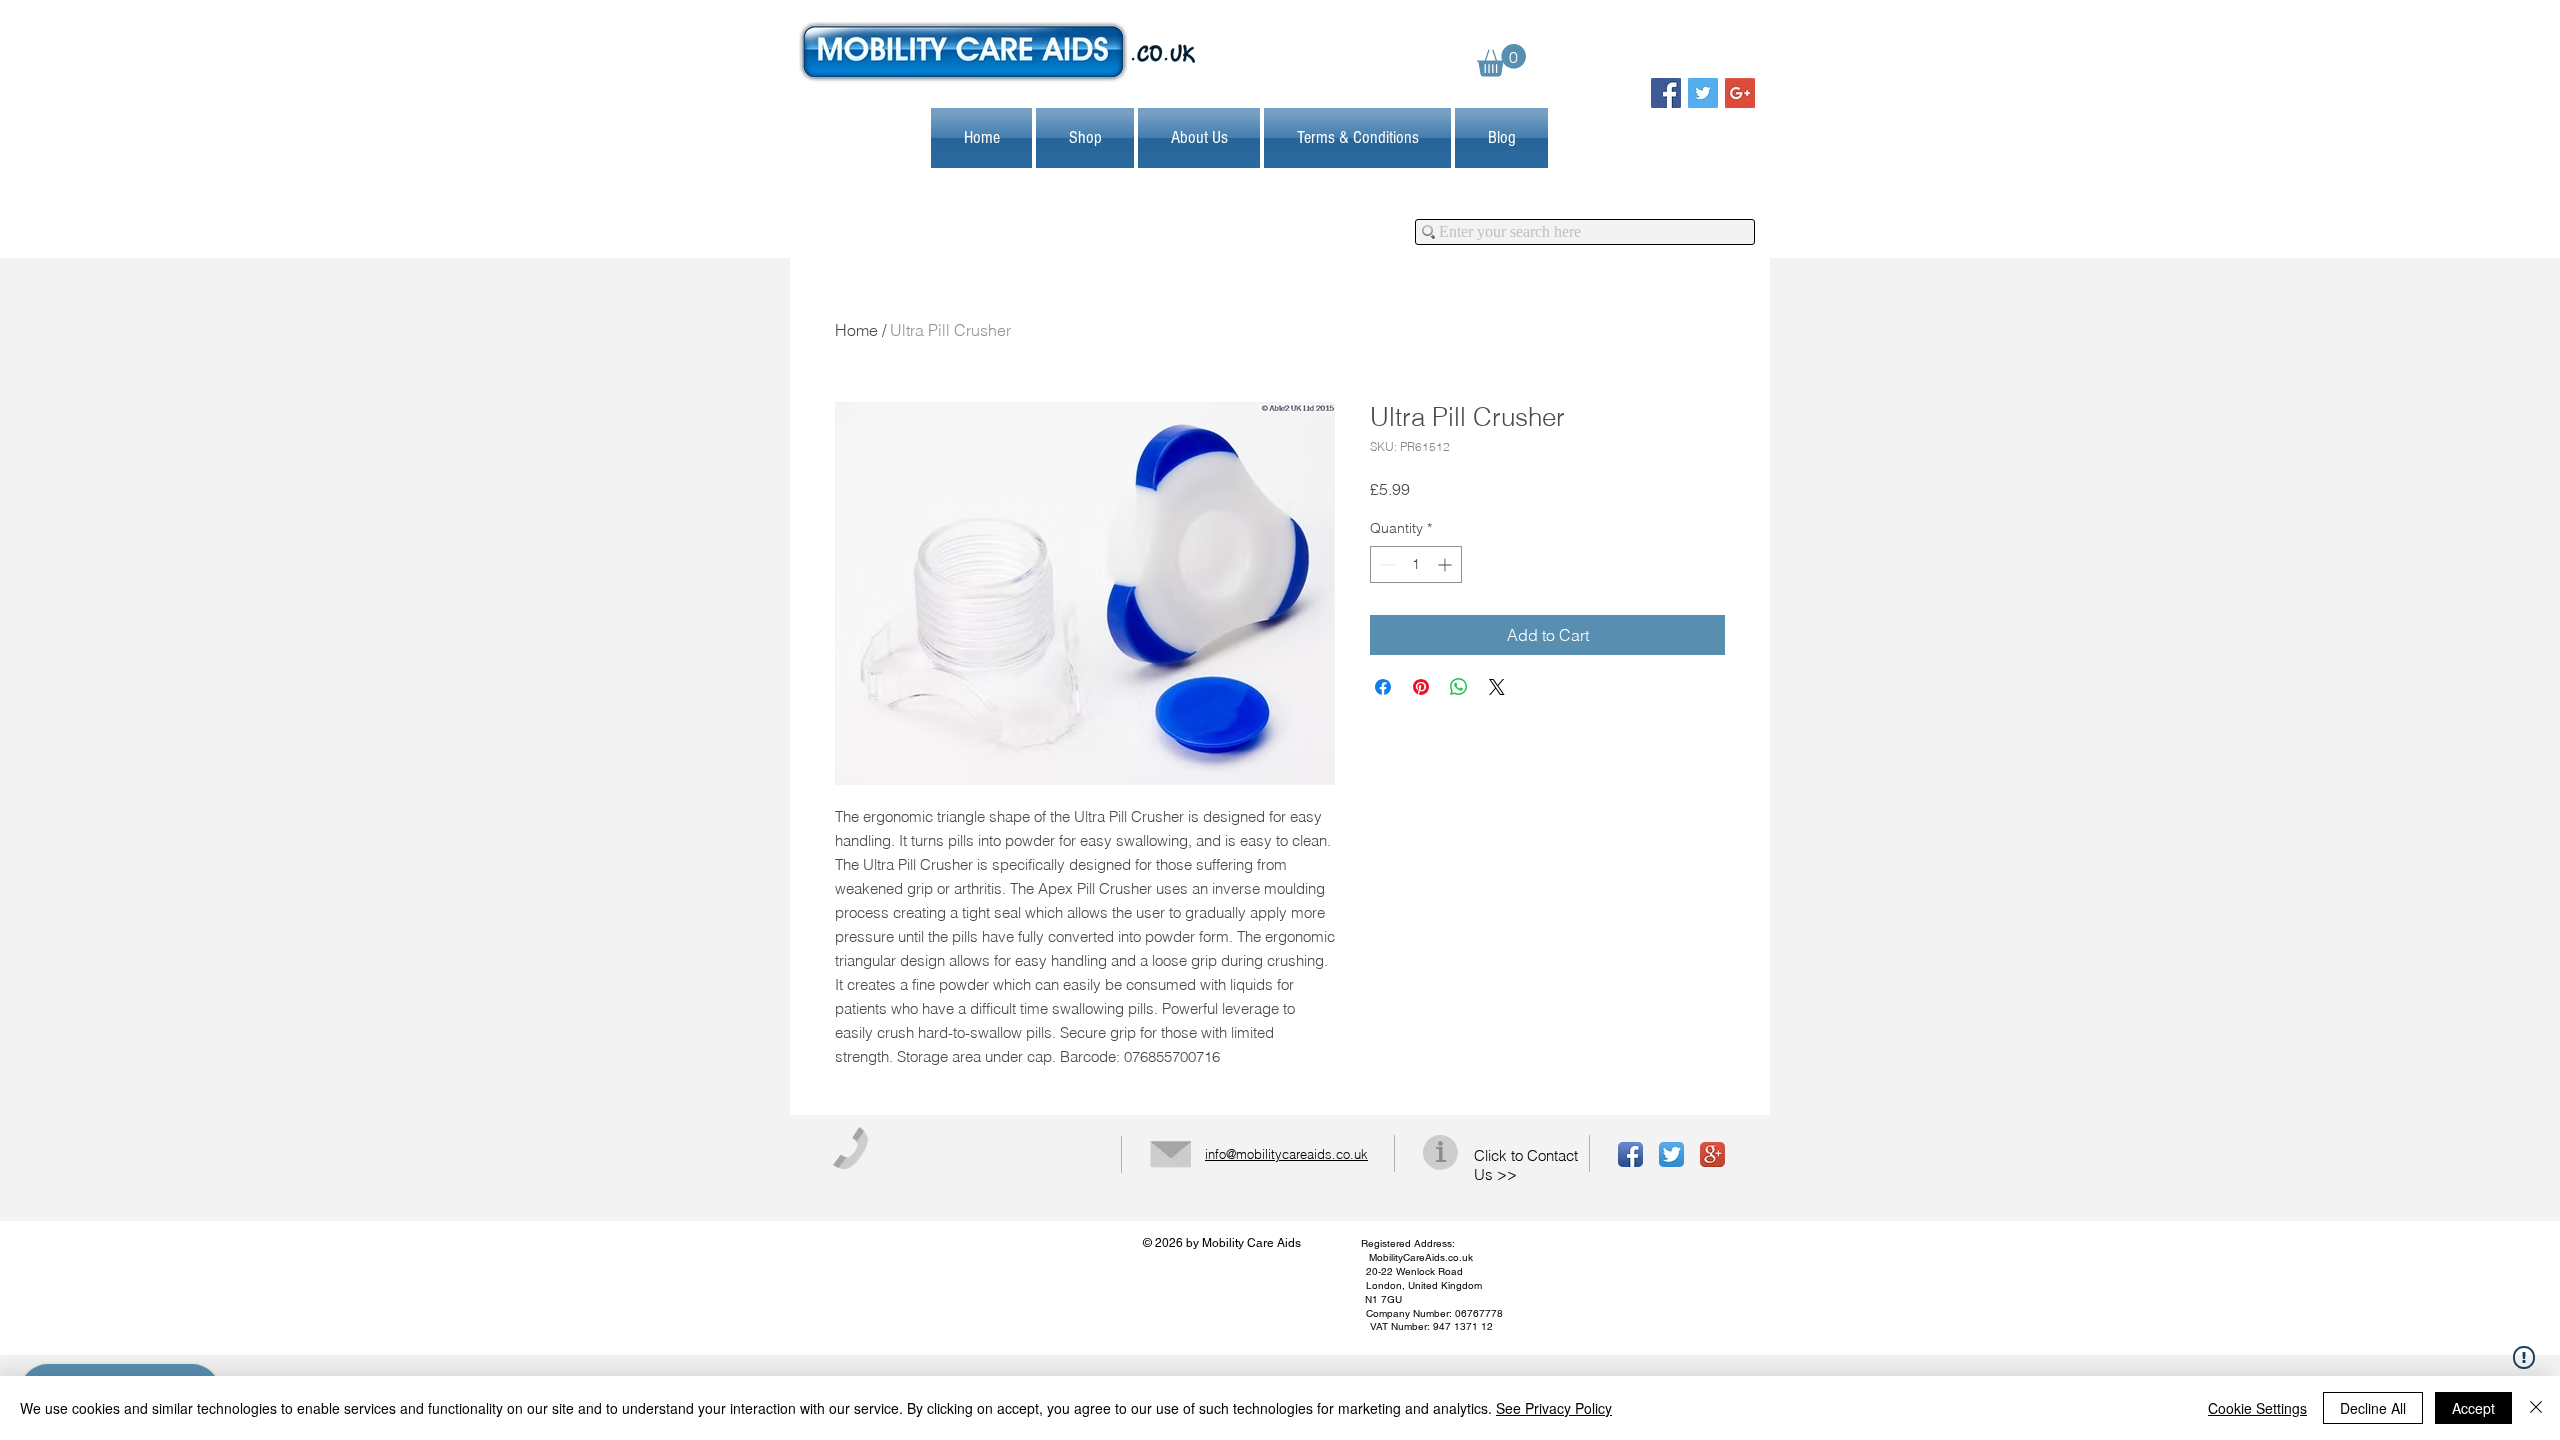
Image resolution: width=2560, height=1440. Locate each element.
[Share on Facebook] (1383, 687)
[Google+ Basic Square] (1740, 93)
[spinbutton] (1416, 564)
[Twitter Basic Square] (1703, 93)
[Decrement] (1385, 564)
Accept (2473, 1408)
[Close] (2536, 1408)
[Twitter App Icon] (1671, 1154)
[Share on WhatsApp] (1459, 687)
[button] (1501, 60)
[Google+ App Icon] (1712, 1154)
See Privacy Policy (1554, 1408)
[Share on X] (1497, 687)
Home (856, 330)
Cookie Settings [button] (2257, 1408)
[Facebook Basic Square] (1666, 93)
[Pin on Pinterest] (1421, 687)
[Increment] (1446, 564)
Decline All (2373, 1408)
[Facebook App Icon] (1630, 1154)
